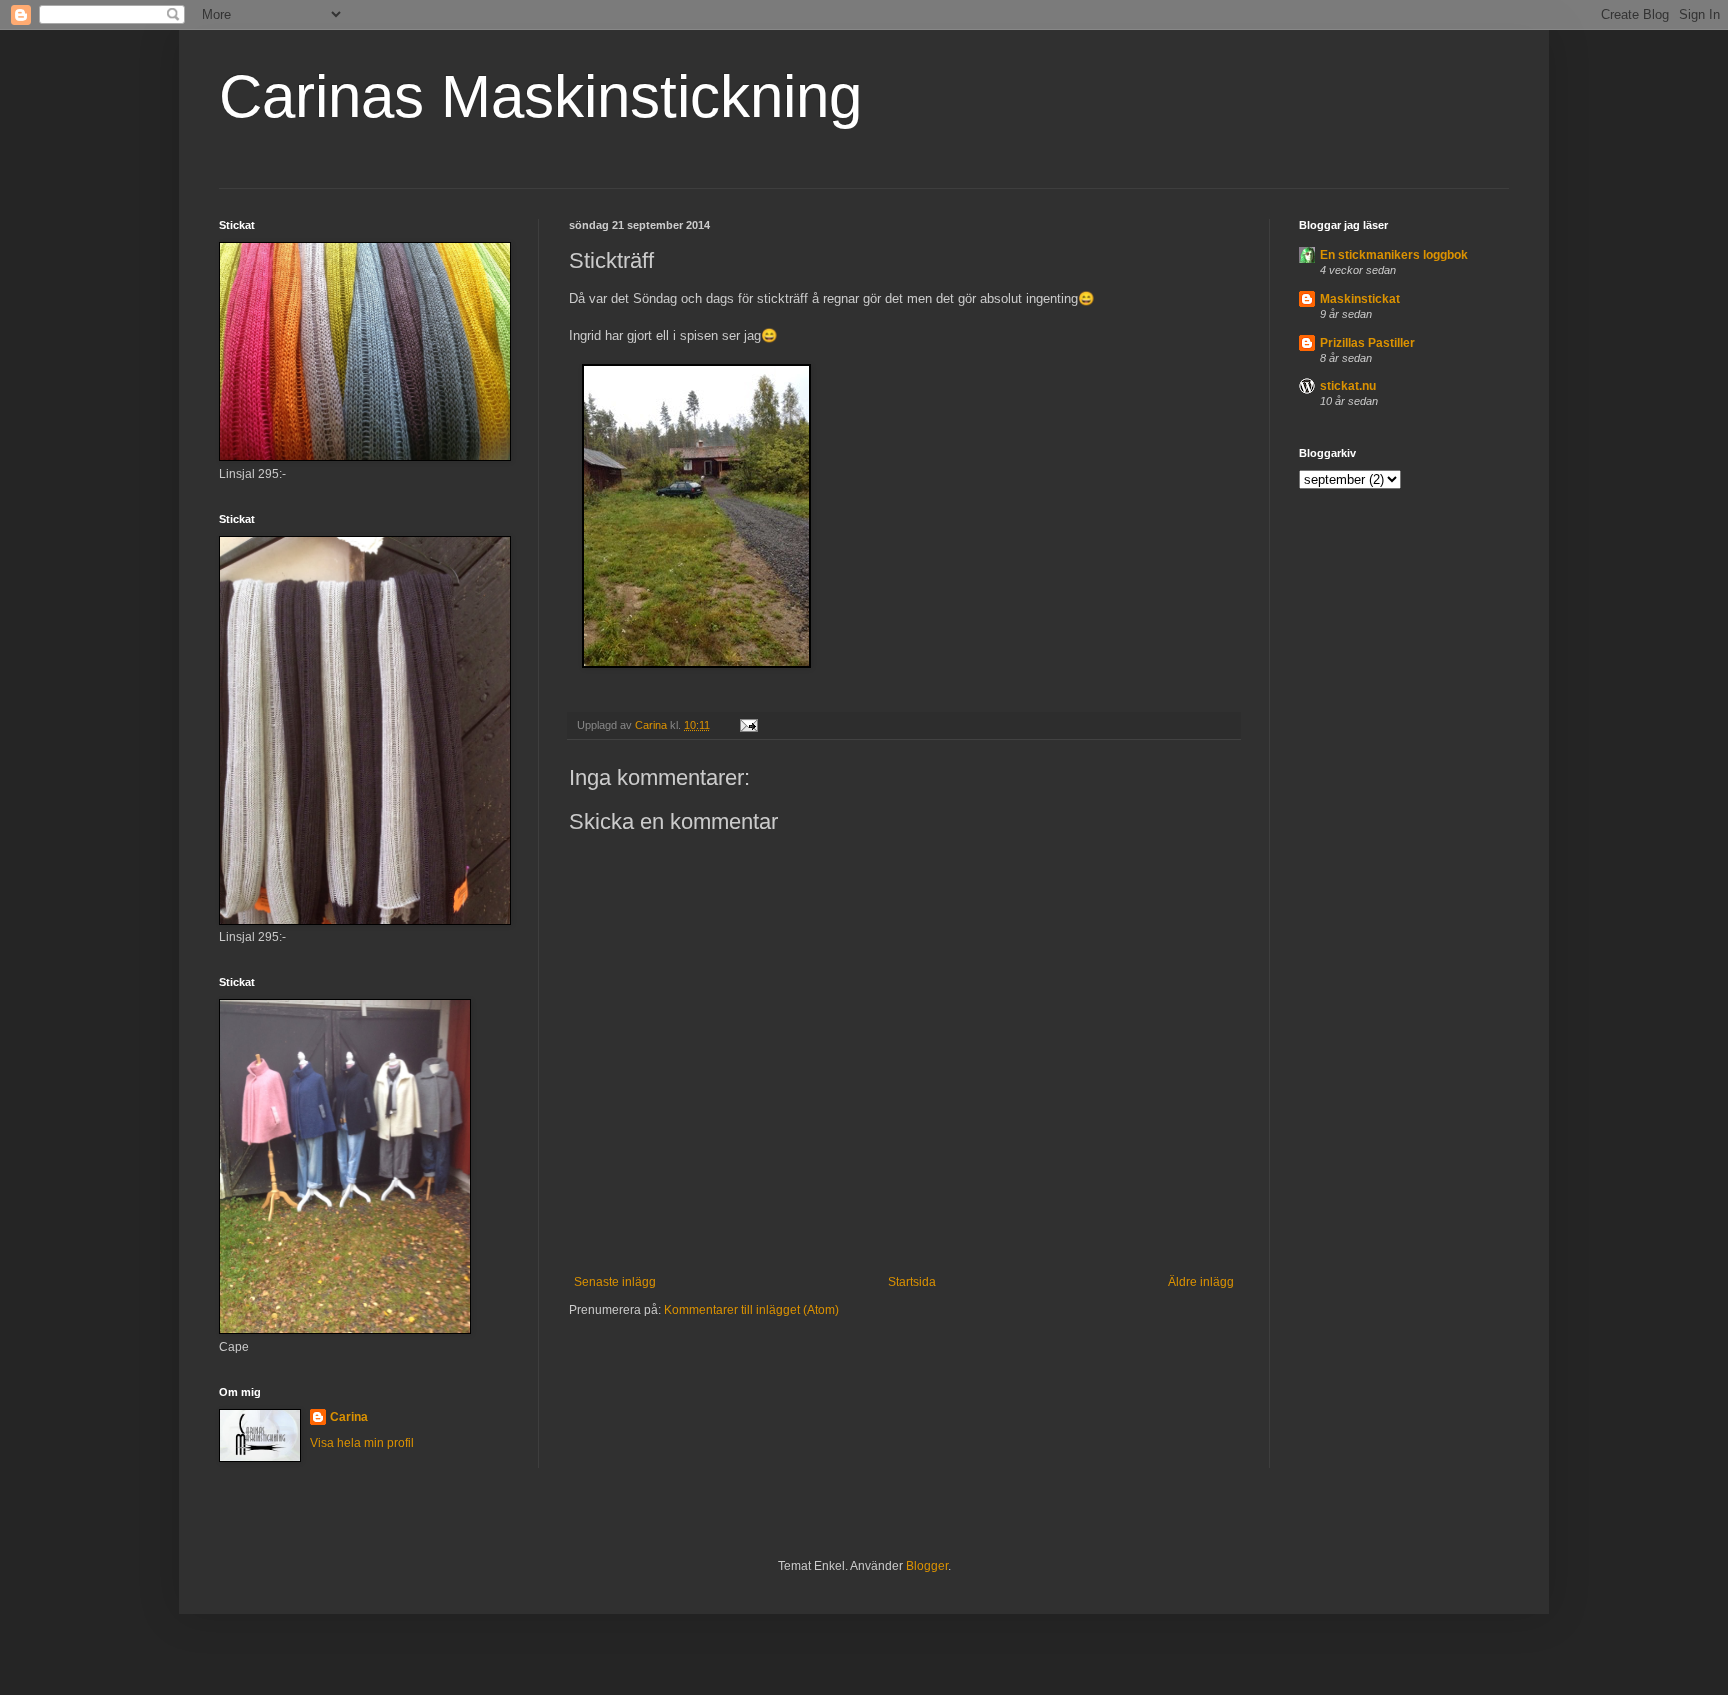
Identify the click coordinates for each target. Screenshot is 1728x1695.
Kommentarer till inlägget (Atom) (751, 1310)
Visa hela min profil (362, 1443)
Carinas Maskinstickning (540, 96)
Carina (349, 1417)
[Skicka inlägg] (748, 725)
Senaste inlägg (615, 1282)
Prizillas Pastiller (1367, 343)
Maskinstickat (1360, 299)
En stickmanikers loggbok (1394, 255)
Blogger (927, 1566)
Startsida (912, 1282)
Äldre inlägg (1201, 1282)
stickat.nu (1348, 386)
